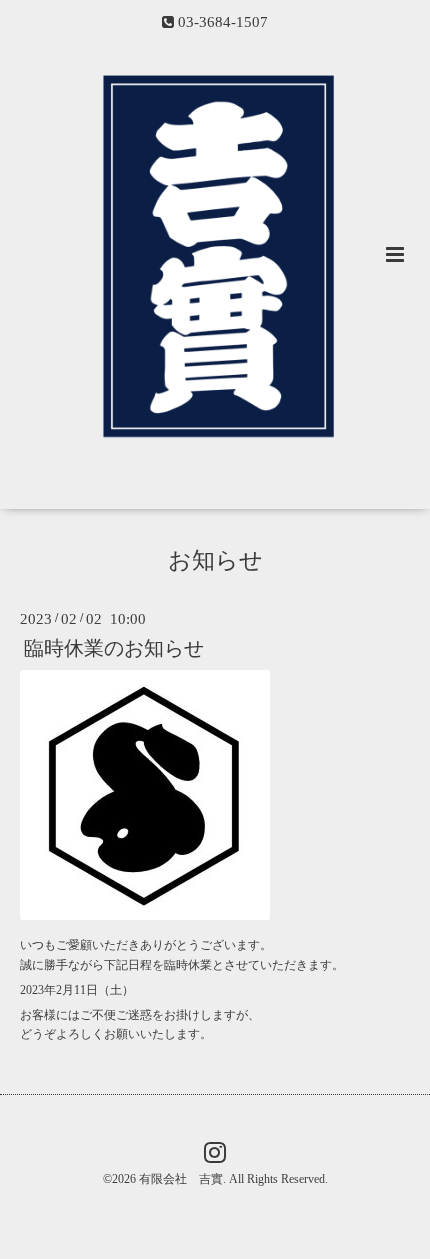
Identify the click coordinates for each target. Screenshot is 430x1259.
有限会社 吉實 (181, 1179)
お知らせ (215, 559)
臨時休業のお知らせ (114, 648)
